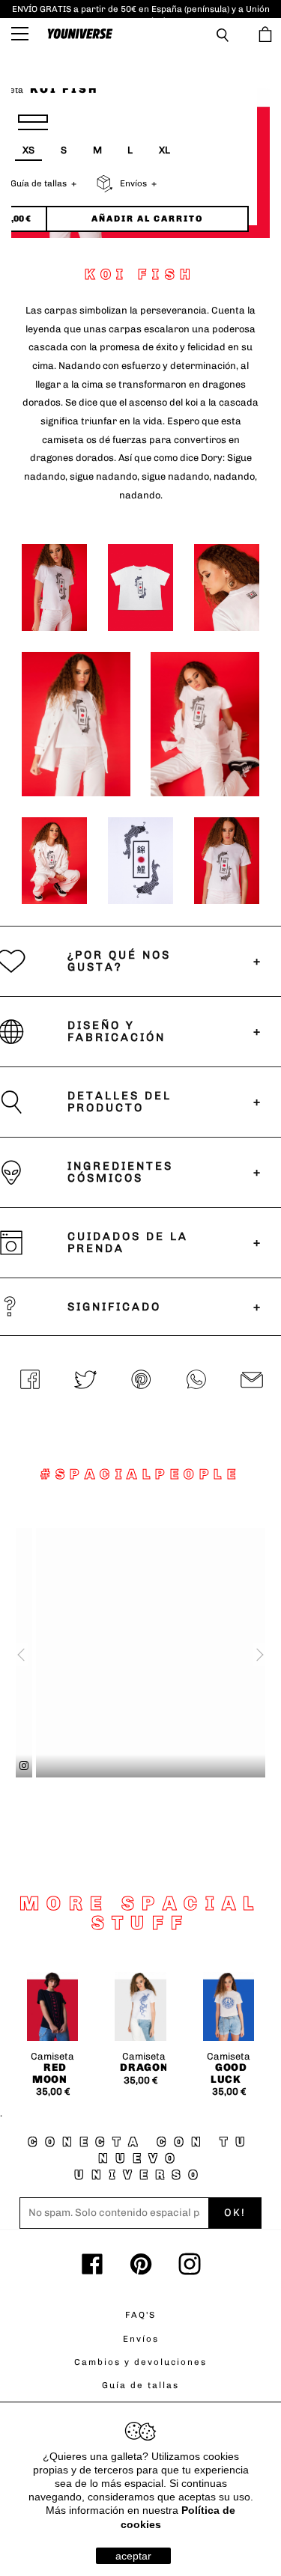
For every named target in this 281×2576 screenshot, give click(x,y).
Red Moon (50, 2073)
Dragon (144, 2067)
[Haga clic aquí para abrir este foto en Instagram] (262, 1766)
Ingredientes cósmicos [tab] (120, 1172)
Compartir (30, 1381)
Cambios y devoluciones (140, 2362)
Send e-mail (252, 1381)
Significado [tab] (114, 1307)
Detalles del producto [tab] (120, 1102)
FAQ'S (140, 2315)
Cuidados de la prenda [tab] (128, 1243)
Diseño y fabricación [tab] (117, 1032)
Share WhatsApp (196, 1381)
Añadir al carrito (147, 219)
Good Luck (229, 2073)
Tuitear (85, 1381)
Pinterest (141, 1381)
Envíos (141, 2339)
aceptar (133, 2556)
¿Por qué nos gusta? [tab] (119, 961)
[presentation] (17, 1655)
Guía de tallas (140, 2385)
